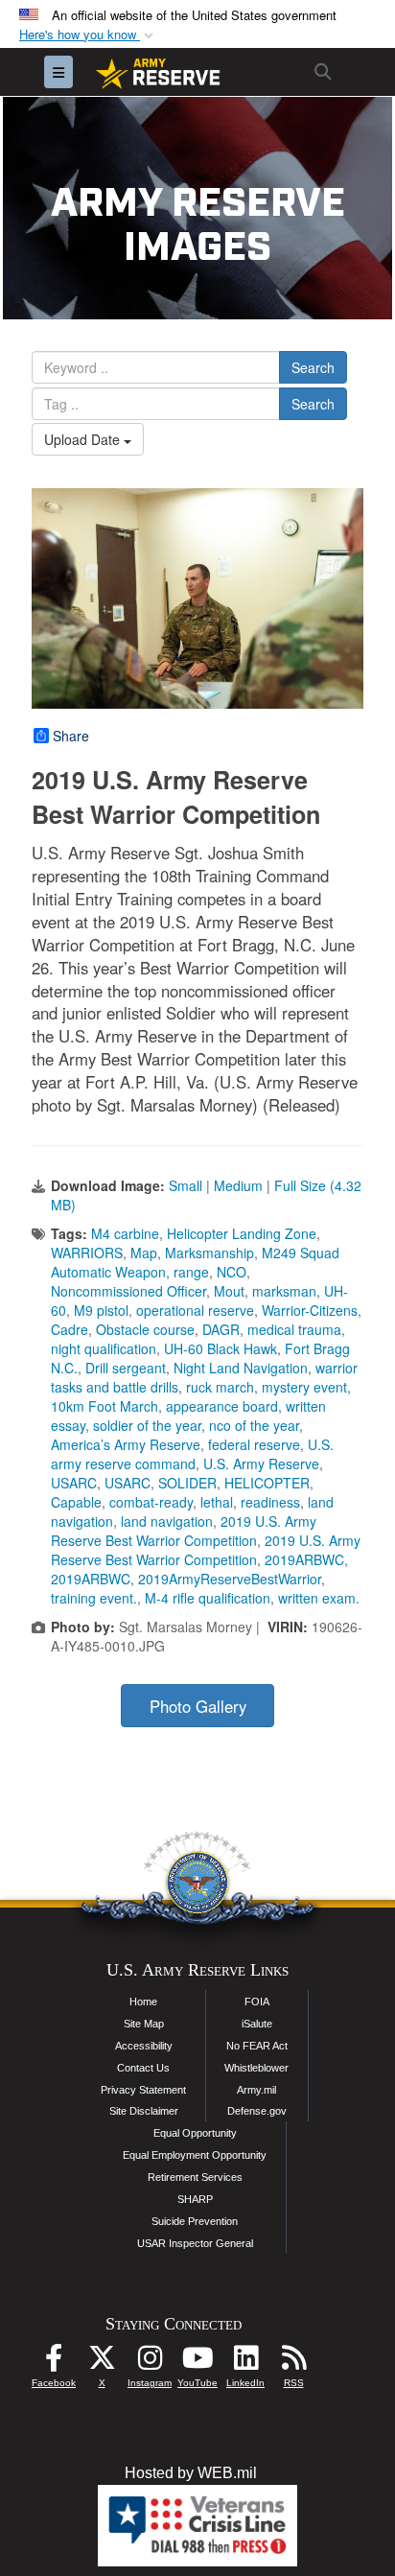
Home (143, 2002)
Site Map (144, 2024)
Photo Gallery (198, 1706)
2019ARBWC (304, 1559)
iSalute (257, 2024)
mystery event (304, 1387)
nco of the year (254, 1425)
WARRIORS (87, 1253)
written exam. (319, 1598)
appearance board (222, 1406)
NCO (232, 1272)
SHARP (195, 2199)
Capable (76, 1502)
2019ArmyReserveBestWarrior (230, 1579)
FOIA (257, 2002)
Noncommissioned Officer (128, 1291)
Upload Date (84, 439)
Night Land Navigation (241, 1368)
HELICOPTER (267, 1483)
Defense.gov (257, 2111)
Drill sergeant (126, 1368)
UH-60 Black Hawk (221, 1348)
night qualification (104, 1348)
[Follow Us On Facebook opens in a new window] (54, 2363)
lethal (217, 1502)
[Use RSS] (293, 2363)
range (191, 1272)
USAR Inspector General (195, 2243)
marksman (284, 1291)
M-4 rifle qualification (208, 1598)
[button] (88, 35)
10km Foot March (105, 1406)
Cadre (70, 1329)
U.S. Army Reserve (261, 1464)
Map (144, 1253)
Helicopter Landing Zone (242, 1233)
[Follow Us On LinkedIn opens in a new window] (245, 2363)
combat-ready (151, 1502)
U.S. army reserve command (192, 1454)
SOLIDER (187, 1483)
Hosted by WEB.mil (191, 2473)
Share (71, 736)
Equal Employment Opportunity (195, 2155)
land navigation (167, 1521)
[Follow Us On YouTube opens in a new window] (197, 2363)
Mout (229, 1291)
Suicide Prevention (195, 2221)
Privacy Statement (143, 2090)
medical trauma (294, 1329)
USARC (74, 1483)
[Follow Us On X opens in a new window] (102, 2363)
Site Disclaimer (144, 2111)
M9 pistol (101, 1310)
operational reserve (195, 1310)
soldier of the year (147, 1425)
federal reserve (254, 1444)
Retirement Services (195, 2177)
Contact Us (143, 2068)
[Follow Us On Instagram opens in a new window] (150, 2363)
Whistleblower (256, 2068)
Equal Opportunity (195, 2133)
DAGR (221, 1329)
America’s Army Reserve (126, 1444)
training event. (94, 1598)
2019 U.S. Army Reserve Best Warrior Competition (184, 1531)
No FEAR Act (257, 2046)
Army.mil (256, 2090)
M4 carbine (125, 1233)
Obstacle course (145, 1329)
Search (313, 367)
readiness (270, 1502)
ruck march (220, 1387)
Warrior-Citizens (310, 1310)
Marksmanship (209, 1253)
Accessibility (144, 2046)
